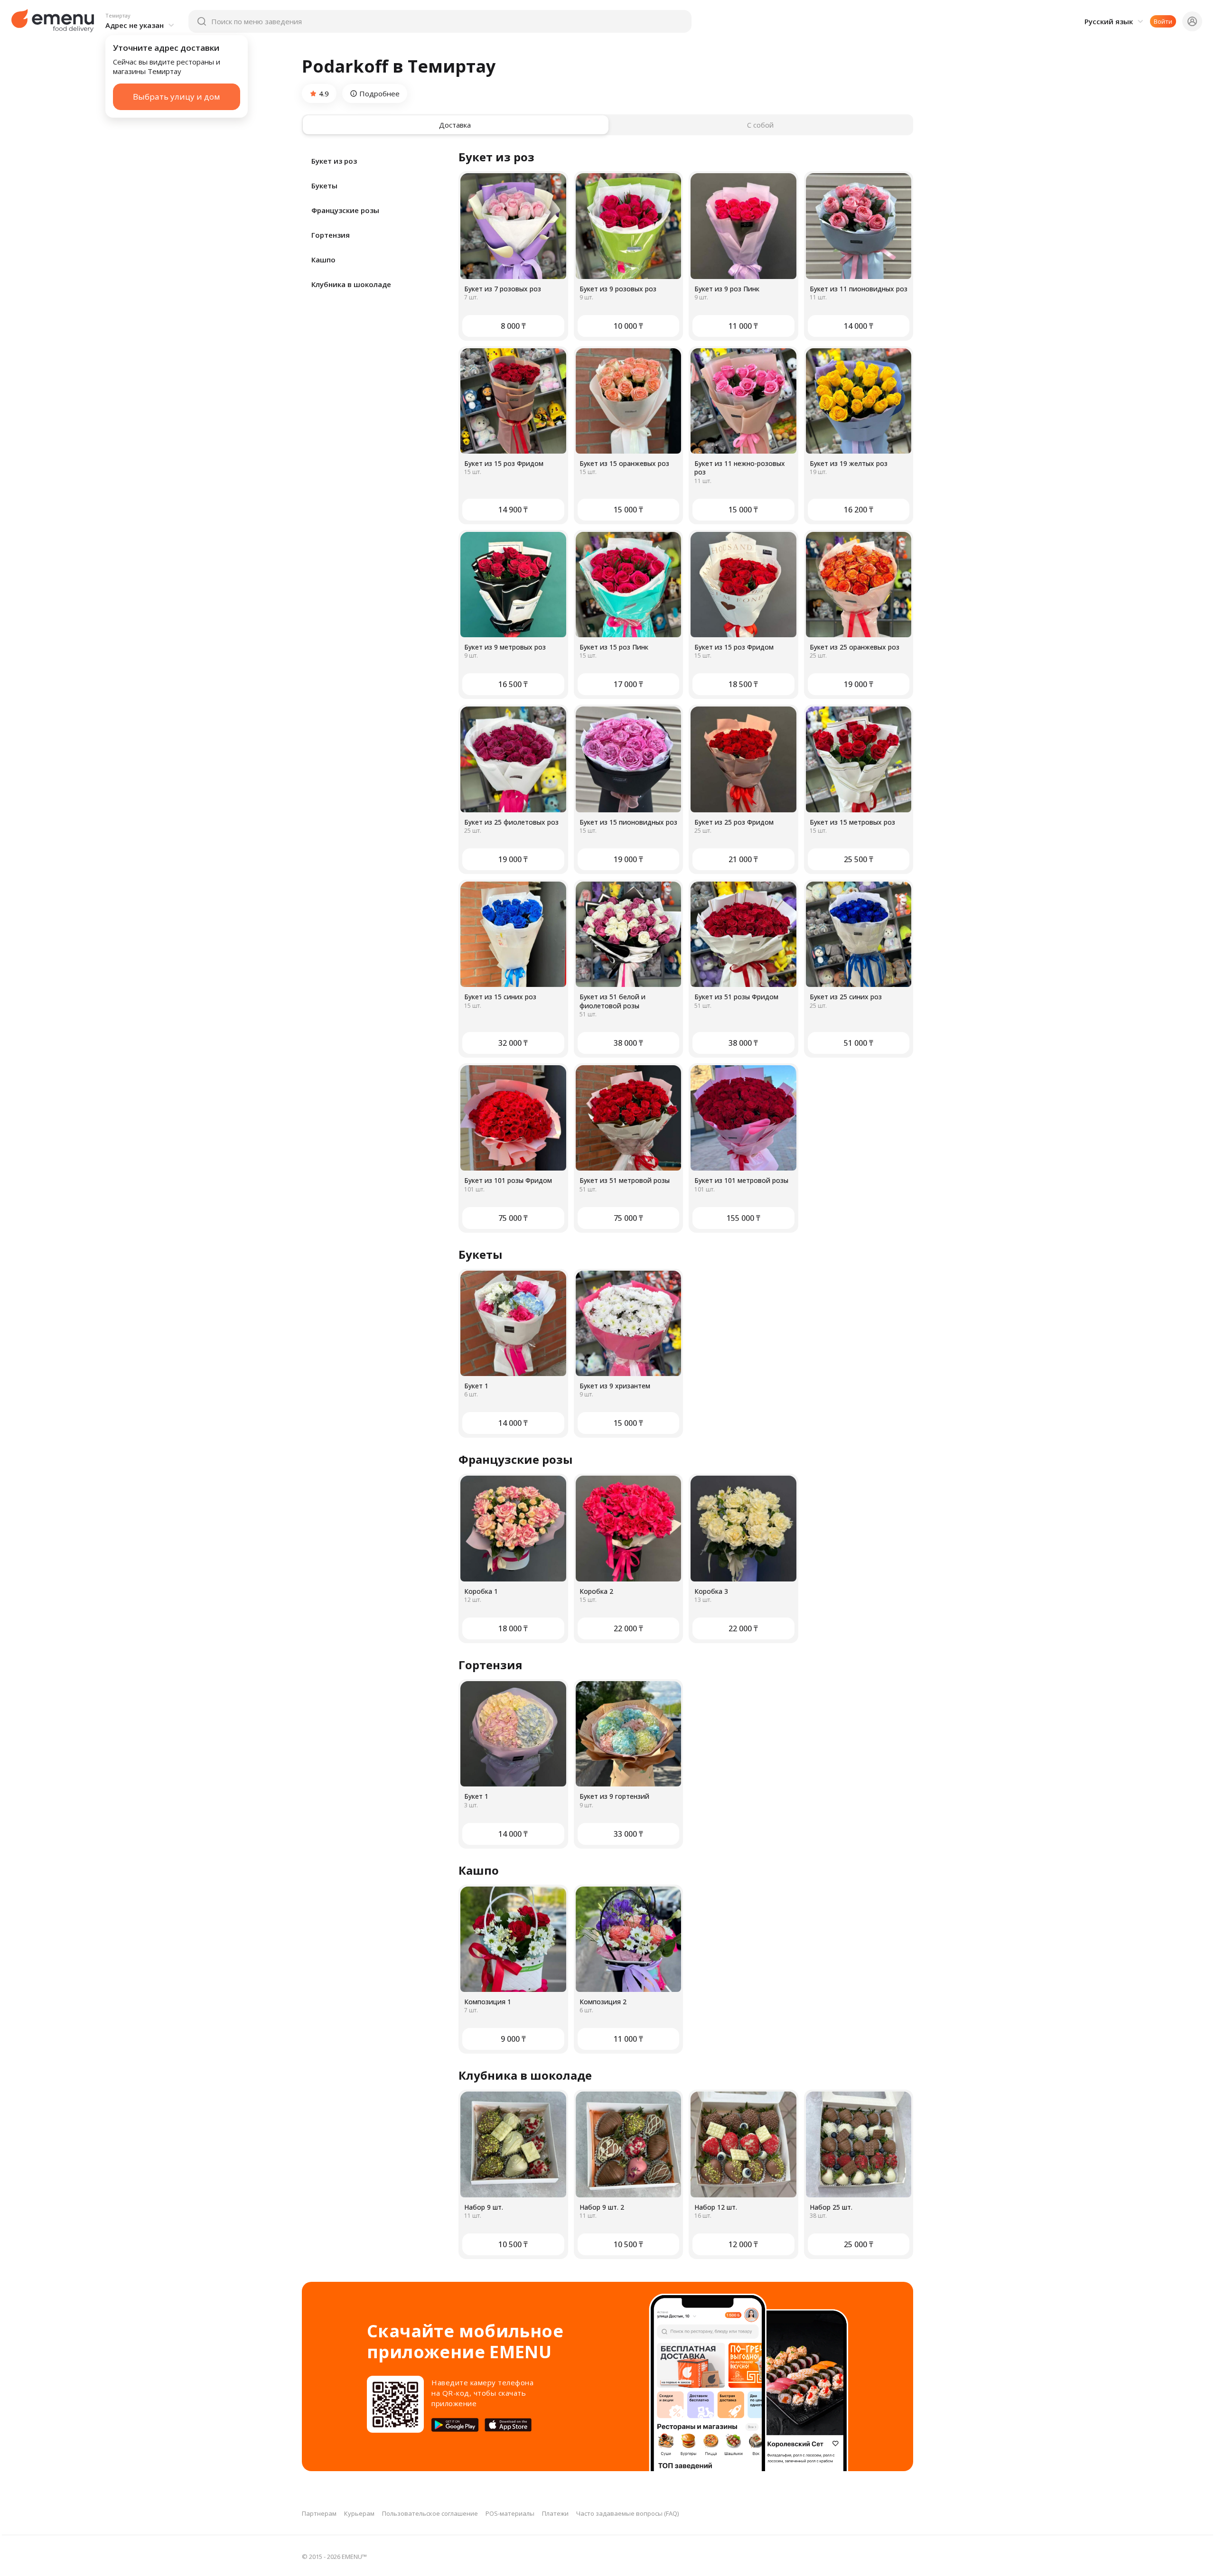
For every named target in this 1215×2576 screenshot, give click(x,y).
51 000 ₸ (859, 1043)
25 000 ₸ (859, 2244)
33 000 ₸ (628, 1834)
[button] (141, 21)
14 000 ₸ (859, 326)
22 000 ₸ (628, 1628)
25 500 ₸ (859, 859)
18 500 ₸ (743, 684)
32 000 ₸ (513, 1043)
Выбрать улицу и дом (177, 97)
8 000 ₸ (513, 326)
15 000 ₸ (628, 510)
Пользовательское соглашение (430, 2513)
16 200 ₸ (859, 510)
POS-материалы (510, 2513)
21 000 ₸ (743, 859)
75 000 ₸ (513, 1218)
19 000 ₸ (859, 684)
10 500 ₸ (513, 2244)
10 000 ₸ (628, 326)
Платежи (555, 2513)
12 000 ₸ (743, 2244)
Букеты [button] (324, 186)
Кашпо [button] (323, 260)
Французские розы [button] (345, 210)
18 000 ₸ (513, 1628)
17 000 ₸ (628, 684)
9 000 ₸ (513, 2039)
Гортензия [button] (331, 235)
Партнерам (319, 2513)
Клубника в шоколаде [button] (351, 284)
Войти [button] (1163, 21)
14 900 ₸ (513, 510)
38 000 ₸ (628, 1043)
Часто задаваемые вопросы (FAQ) (627, 2513)
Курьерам (359, 2513)
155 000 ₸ (743, 1218)
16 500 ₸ (513, 684)
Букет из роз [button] (334, 161)
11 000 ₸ (743, 326)
